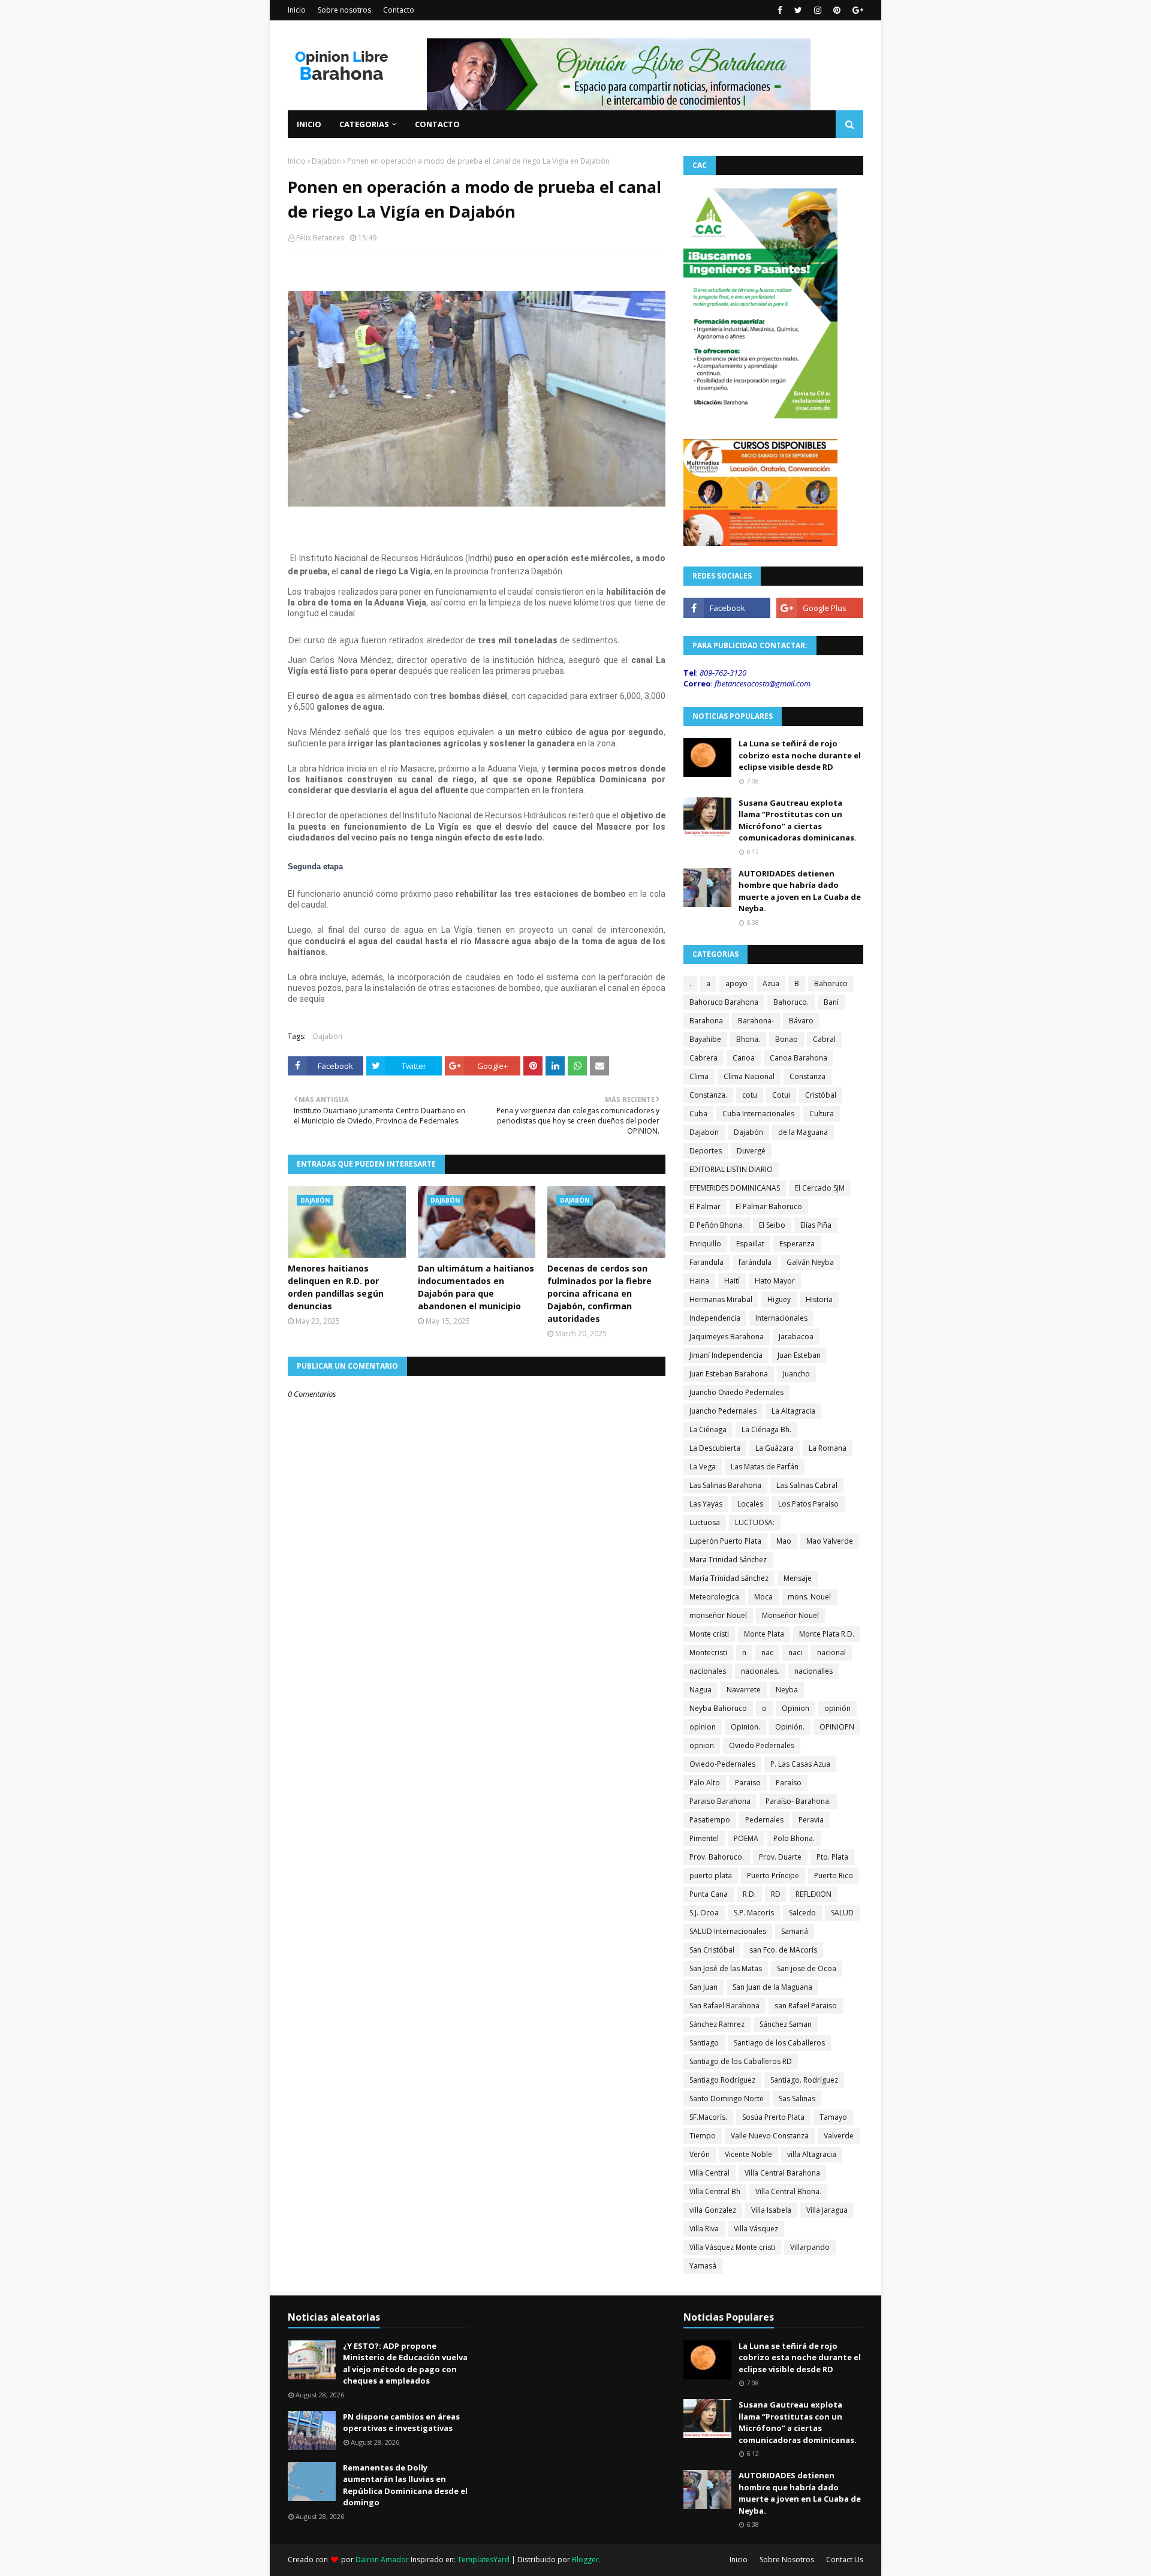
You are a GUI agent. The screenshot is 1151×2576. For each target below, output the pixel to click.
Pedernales (764, 1820)
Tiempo (703, 2136)
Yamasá (703, 2266)
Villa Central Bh (715, 2191)
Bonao (787, 1039)
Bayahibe (705, 1039)
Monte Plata (764, 1634)
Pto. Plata (832, 1857)
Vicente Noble (748, 2154)
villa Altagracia (812, 2154)
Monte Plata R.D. (827, 1634)
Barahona (706, 1021)
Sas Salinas (797, 2099)
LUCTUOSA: (755, 1522)
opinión (837, 1708)
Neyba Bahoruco (718, 1708)
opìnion (703, 1727)
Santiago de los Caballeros (779, 2043)
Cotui (781, 1095)
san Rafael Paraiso (806, 2006)
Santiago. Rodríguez (804, 2080)
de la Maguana (803, 1132)
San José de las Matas (726, 1968)
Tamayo (833, 2117)
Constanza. (708, 1095)
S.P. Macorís (754, 1913)
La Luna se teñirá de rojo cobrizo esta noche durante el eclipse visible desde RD (800, 755)
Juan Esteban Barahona (729, 1374)
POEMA (746, 1838)
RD (776, 1894)
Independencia (715, 1318)
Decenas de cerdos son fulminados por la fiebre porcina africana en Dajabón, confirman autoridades (599, 1293)
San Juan (703, 1987)
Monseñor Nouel (790, 1615)
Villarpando (810, 2247)
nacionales (708, 1671)
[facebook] (780, 10)
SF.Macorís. (708, 2117)
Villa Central (709, 2173)
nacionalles (813, 1671)
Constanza (807, 1076)
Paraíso (789, 1783)
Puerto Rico (834, 1875)
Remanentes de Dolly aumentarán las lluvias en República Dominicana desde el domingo (405, 2485)
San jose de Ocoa (807, 1968)
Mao (784, 1541)
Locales (750, 1504)
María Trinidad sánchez (729, 1578)
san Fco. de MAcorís (783, 1950)
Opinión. (790, 1727)
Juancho (796, 1374)
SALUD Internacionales (728, 1931)
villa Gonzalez (713, 2210)
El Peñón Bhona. (717, 1225)
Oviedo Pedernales (762, 1745)
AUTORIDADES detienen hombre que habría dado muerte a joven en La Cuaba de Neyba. (800, 891)
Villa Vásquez (756, 2229)
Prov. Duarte (780, 1857)
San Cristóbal (712, 1950)
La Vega (703, 1467)
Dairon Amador (383, 2560)
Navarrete (744, 1690)
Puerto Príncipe (773, 1875)
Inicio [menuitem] (309, 124)
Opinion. (745, 1727)
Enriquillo (705, 1244)
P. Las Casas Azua (800, 1764)
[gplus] (856, 10)
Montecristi (708, 1652)
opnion (702, 1745)
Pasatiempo (710, 1820)
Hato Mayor (775, 1281)
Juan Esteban (799, 1355)
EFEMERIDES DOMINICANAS (735, 1188)
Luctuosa (705, 1522)
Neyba (787, 1690)
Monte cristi (709, 1634)
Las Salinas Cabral (807, 1485)
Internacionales (781, 1318)
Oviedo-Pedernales (722, 1764)
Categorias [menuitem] (364, 124)
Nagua (700, 1690)
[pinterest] (837, 10)
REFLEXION (813, 1894)
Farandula (706, 1262)
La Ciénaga (708, 1429)
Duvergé (751, 1151)
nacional (831, 1652)
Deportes (706, 1151)
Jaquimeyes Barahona (727, 1337)
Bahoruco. (791, 1002)
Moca (763, 1597)
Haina (699, 1281)
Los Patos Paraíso (808, 1504)
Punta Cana (709, 1894)
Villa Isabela (771, 2210)
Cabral (824, 1039)
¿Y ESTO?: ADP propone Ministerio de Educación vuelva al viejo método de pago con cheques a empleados (405, 2363)
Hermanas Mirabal (721, 1299)
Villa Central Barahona (782, 2173)
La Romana (828, 1448)
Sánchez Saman (786, 2024)
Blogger (585, 2560)
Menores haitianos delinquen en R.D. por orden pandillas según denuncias (336, 1287)
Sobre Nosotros (787, 2560)
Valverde (839, 2136)
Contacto (399, 10)
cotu (750, 1095)
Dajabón (326, 161)
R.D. (749, 1894)
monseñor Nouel (718, 1615)
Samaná (795, 1931)
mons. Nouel (809, 1597)
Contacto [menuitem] (437, 124)
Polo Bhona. (794, 1838)
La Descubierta (715, 1448)
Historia (819, 1299)
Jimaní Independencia (726, 1355)
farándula (755, 1262)
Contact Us (845, 2560)
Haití (732, 1281)
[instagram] (818, 10)
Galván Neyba (810, 1262)
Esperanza (797, 1244)
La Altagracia (793, 1411)
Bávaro (801, 1021)
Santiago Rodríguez (722, 2080)
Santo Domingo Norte (727, 2099)
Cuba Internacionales (758, 1114)
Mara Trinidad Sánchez (728, 1560)
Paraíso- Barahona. (798, 1801)
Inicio (297, 10)
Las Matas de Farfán (765, 1467)
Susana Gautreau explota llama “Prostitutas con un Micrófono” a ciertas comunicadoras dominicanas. (798, 820)
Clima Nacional (749, 1076)
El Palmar (705, 1206)
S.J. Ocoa (704, 1913)
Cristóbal (821, 1095)
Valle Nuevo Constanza (770, 2136)
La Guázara (775, 1448)
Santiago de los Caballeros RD (741, 2061)
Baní (831, 1002)
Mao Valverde (830, 1541)
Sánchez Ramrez (717, 2024)
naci (795, 1652)
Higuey (779, 1299)
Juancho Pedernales (723, 1411)
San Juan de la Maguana (772, 1987)
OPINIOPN (837, 1727)
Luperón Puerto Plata (725, 1541)
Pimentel (704, 1838)
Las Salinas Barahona (725, 1485)
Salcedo (802, 1913)
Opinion (796, 1708)
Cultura (822, 1114)
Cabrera (703, 1058)
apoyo (736, 983)
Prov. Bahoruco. (717, 1857)
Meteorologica (714, 1597)
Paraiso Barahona (720, 1801)
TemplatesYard (483, 2560)
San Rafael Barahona (724, 2006)
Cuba (698, 1114)
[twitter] (798, 10)
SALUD (842, 1913)
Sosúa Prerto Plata (773, 2117)
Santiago (704, 2043)
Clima (699, 1076)
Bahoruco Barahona (724, 1002)
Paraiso (748, 1783)
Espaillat (750, 1244)
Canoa (744, 1058)
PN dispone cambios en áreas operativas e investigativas (401, 2423)
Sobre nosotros (344, 10)
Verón (700, 2154)
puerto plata (711, 1875)
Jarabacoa (796, 1337)
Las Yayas (706, 1504)
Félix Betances (320, 238)
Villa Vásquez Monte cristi (732, 2247)
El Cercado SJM (820, 1188)
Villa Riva (704, 2229)
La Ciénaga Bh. (766, 1429)
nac (767, 1652)
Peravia (811, 1820)
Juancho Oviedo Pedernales (736, 1392)
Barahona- (756, 1021)
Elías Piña (816, 1225)
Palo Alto (705, 1783)
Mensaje (798, 1578)
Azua (771, 983)
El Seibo (772, 1225)
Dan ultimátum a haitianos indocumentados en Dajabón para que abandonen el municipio (476, 1287)
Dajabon (704, 1132)
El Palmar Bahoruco (769, 1206)
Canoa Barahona (799, 1058)
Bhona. (748, 1039)
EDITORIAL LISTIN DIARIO (731, 1169)
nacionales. (760, 1671)
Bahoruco (831, 983)
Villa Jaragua (827, 2210)
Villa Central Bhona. (788, 2191)
